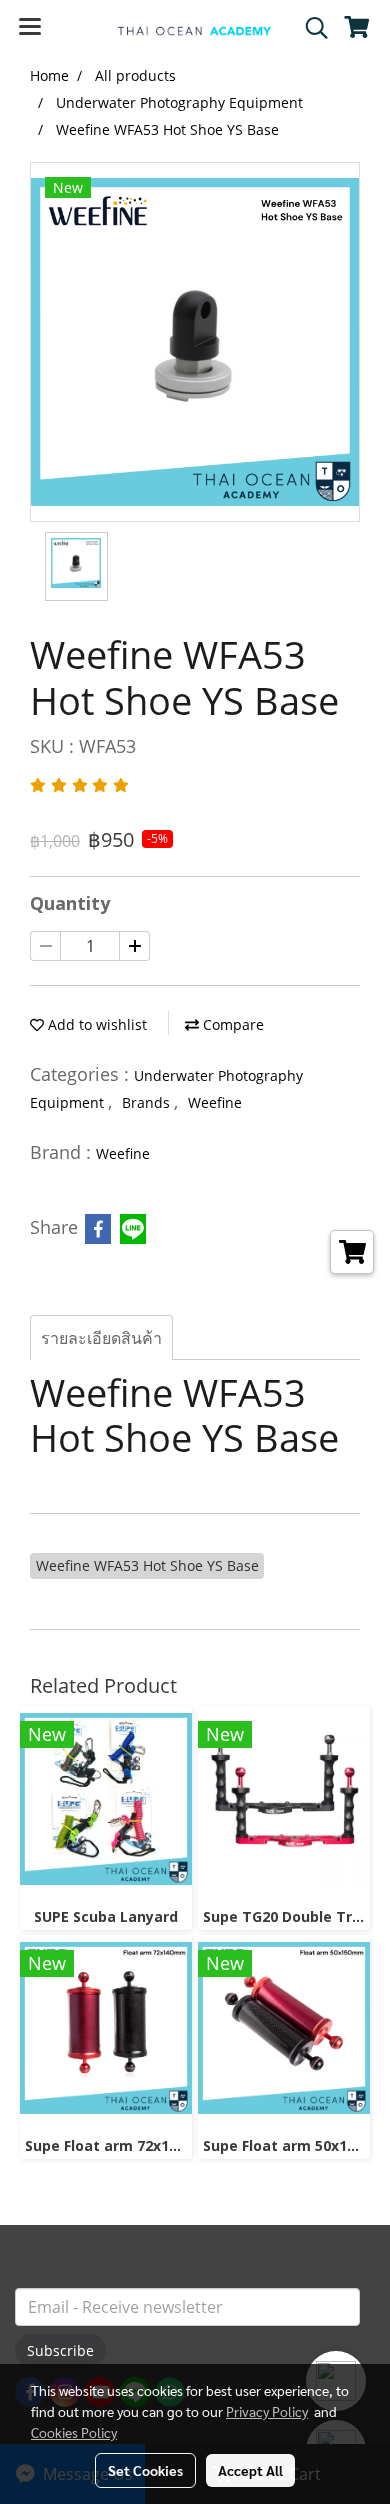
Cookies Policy (74, 2432)
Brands (148, 1102)
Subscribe (60, 2350)
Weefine (215, 1102)
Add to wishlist (95, 1024)
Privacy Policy (267, 2411)
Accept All (250, 2470)
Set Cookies (145, 2470)
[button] (310, 28)
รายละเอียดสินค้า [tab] (101, 1338)
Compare (231, 1024)
